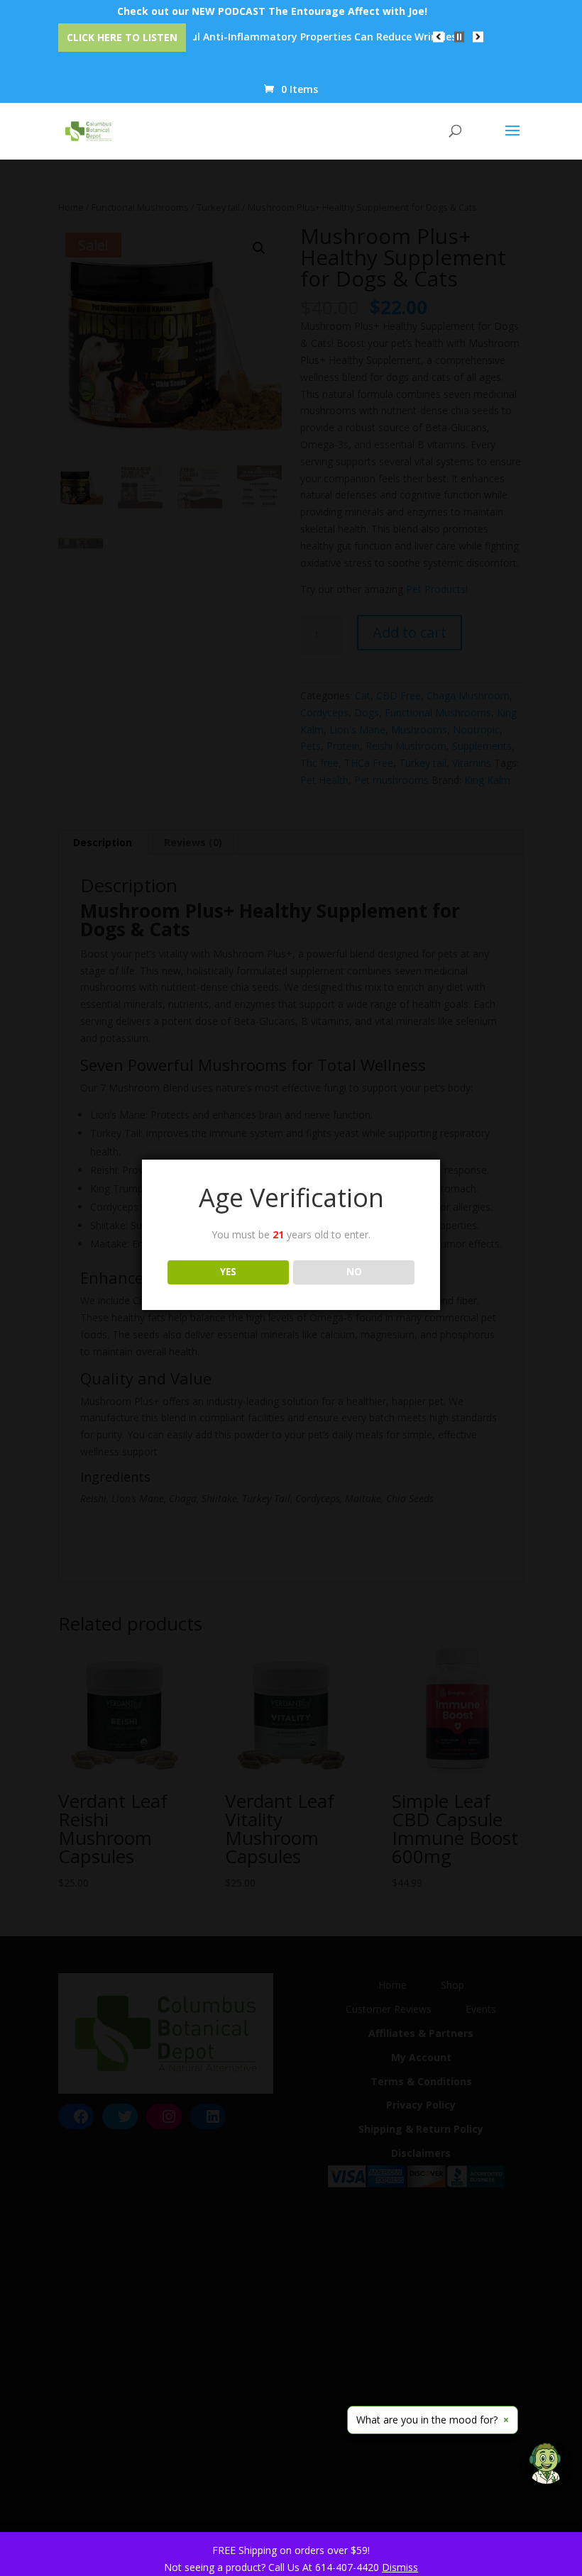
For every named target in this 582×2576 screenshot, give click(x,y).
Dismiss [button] (400, 2567)
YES (228, 1272)
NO (354, 1272)
